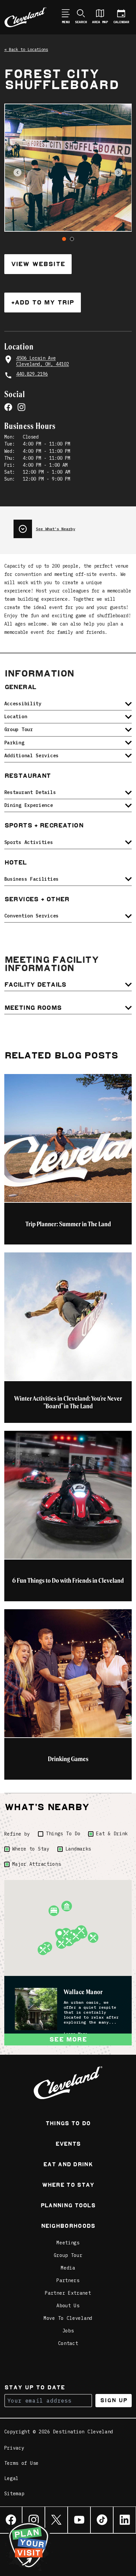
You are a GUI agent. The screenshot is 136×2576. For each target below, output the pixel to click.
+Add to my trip (43, 302)
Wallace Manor (83, 1992)
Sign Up (114, 2400)
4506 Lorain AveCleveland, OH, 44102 (43, 361)
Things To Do (63, 1834)
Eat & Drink (112, 1834)
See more (68, 2039)
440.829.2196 (32, 374)
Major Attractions (37, 1864)
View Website (38, 264)
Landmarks (78, 1849)
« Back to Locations (26, 49)
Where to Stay (31, 1849)
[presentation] (73, 526)
